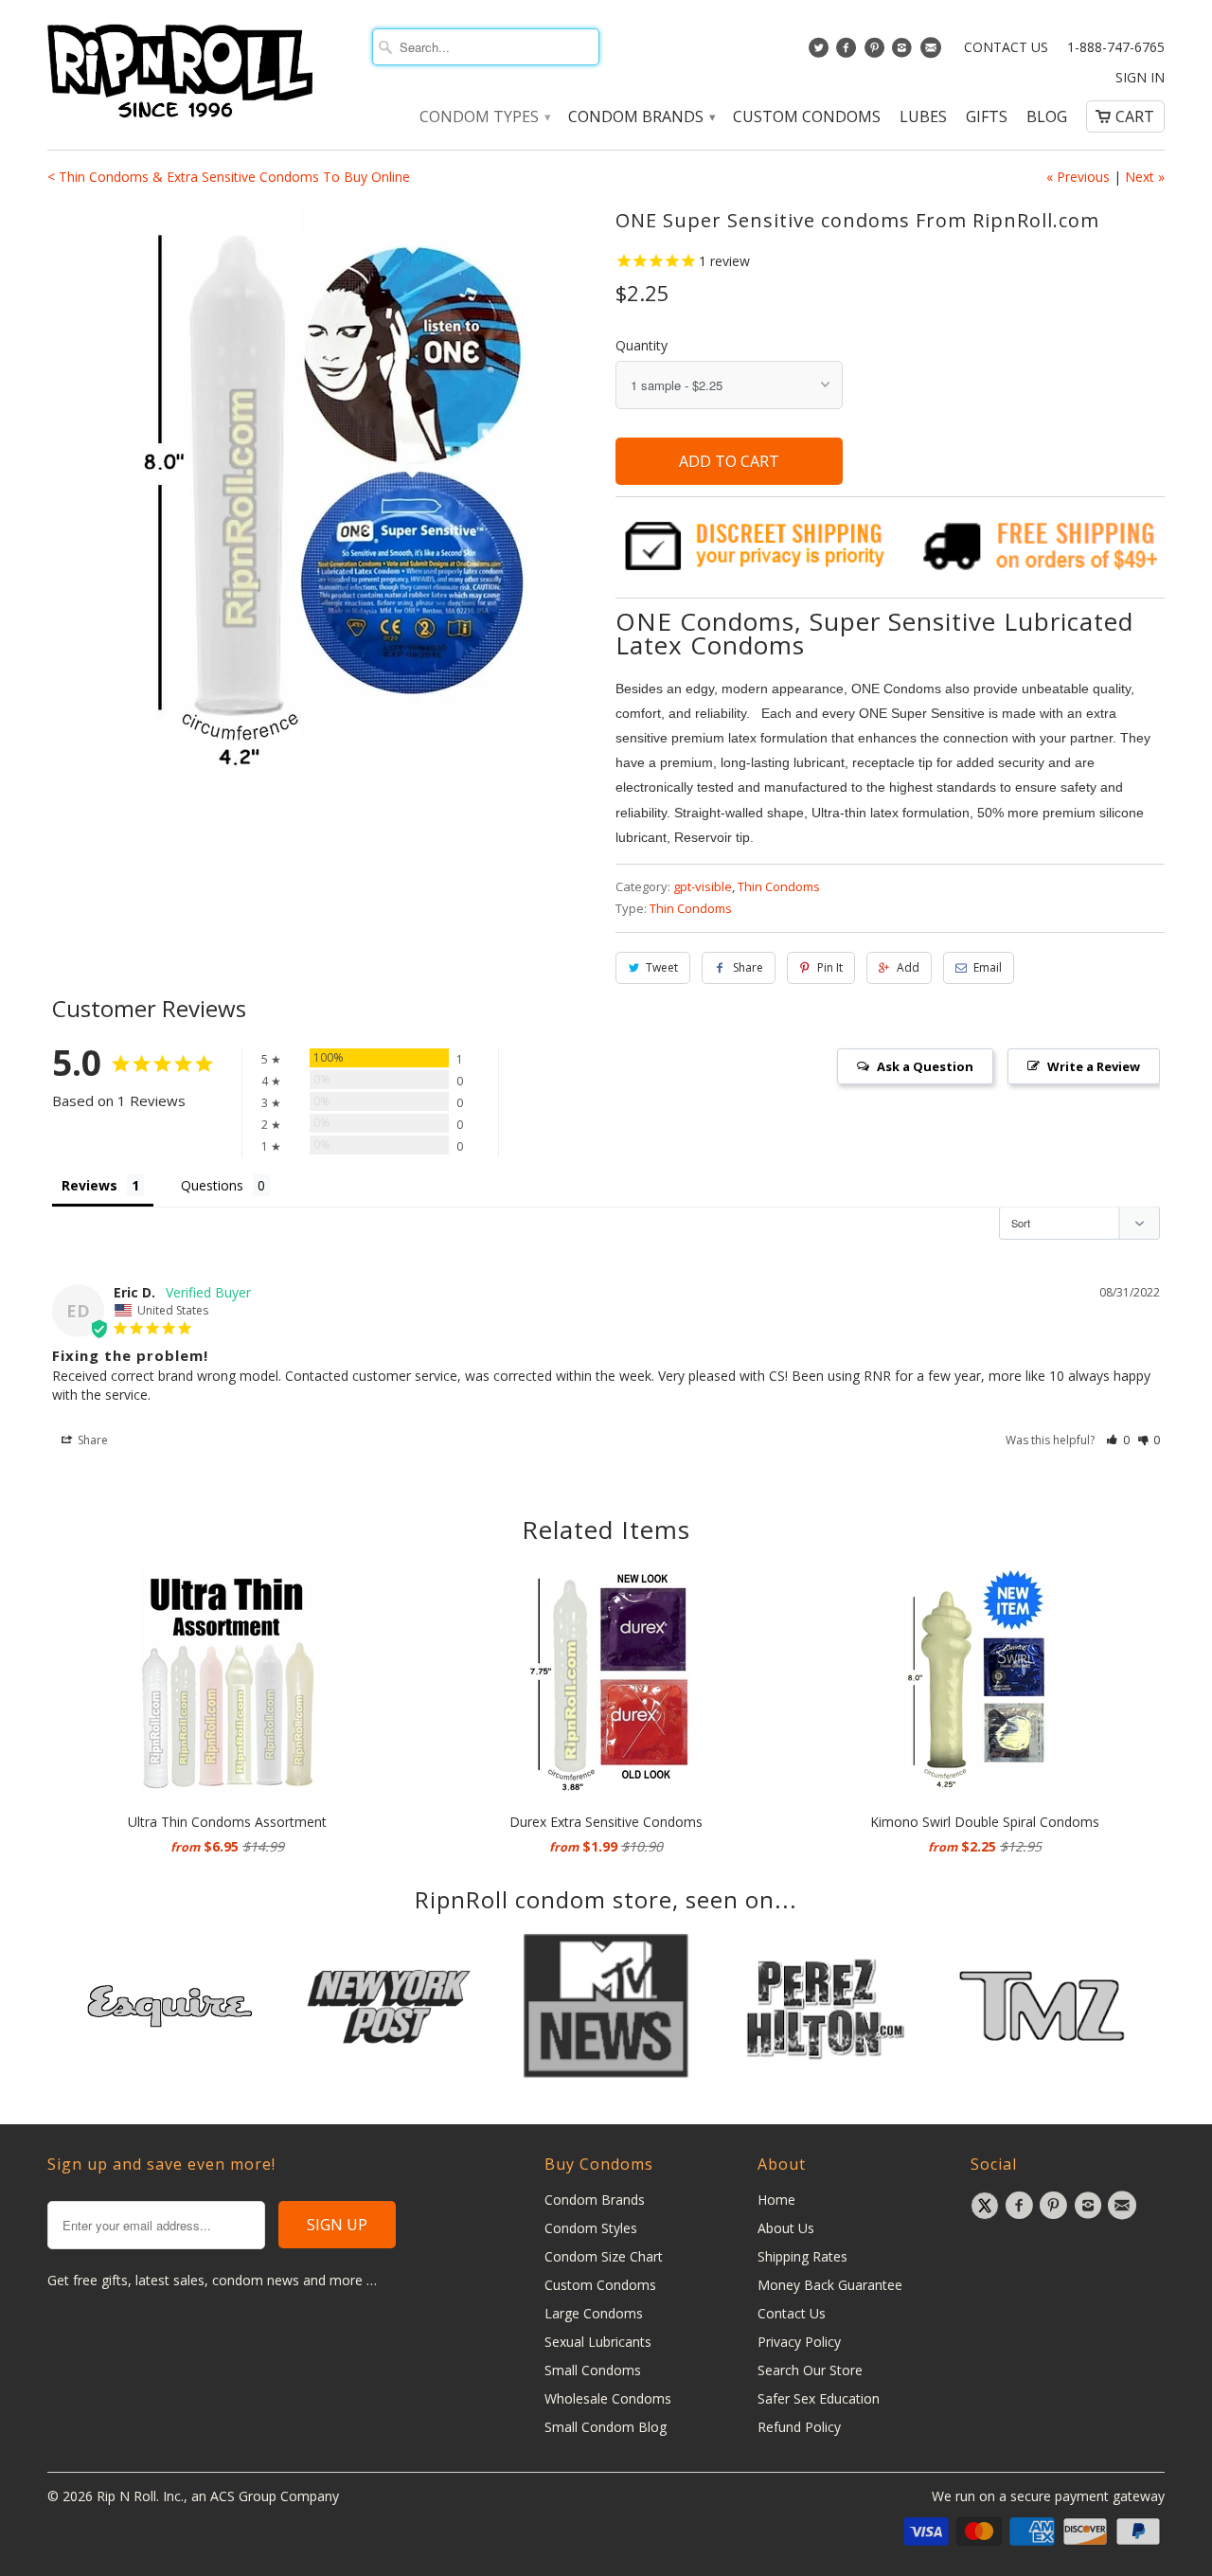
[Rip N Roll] (180, 72)
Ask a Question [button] (925, 1066)
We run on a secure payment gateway (1048, 2496)
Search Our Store (810, 2370)
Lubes (923, 117)
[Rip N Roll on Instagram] (905, 52)
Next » (1145, 177)
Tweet (662, 967)
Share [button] (91, 1440)
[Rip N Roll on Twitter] (820, 52)
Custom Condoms (807, 117)
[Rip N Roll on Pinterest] (876, 52)
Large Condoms (594, 2313)
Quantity (642, 345)
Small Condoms (593, 2370)
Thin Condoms (779, 886)
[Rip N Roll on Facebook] (849, 52)
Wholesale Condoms (608, 2398)
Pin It (830, 967)
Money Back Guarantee (830, 2285)
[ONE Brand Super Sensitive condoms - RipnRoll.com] (322, 491)
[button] (1118, 1440)
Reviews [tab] (89, 1185)
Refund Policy (799, 2427)
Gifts (987, 117)
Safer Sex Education (819, 2398)
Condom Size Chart (604, 2256)
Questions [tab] (212, 1185)
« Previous (1078, 177)
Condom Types (484, 117)
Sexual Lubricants (598, 2342)
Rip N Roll (126, 2496)
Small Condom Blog (606, 2427)
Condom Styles (591, 2228)
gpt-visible (703, 886)
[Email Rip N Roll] (932, 52)
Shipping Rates (802, 2256)
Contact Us (1006, 47)
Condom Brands (641, 117)
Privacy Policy (799, 2342)
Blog (1047, 117)
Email (988, 967)
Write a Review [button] (1094, 1066)
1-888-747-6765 (1116, 47)
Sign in (1140, 78)
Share (748, 967)
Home (776, 2200)
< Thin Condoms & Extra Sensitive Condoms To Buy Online (229, 177)
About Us (786, 2228)
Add (908, 967)
